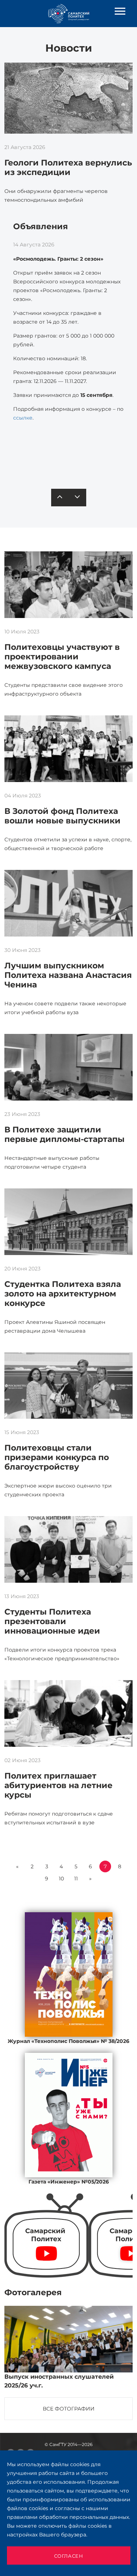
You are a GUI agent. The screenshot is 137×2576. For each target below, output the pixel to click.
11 (76, 1879)
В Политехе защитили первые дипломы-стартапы (64, 1134)
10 (61, 1879)
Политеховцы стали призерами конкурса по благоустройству (57, 1457)
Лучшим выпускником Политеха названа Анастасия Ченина (68, 975)
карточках (68, 459)
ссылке (23, 418)
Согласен (69, 2556)
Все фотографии (69, 2409)
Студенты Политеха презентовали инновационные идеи (52, 1621)
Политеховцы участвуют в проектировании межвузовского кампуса (62, 657)
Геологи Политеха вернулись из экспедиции (68, 167)
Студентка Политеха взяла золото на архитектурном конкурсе (63, 1294)
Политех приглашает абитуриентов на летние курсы (58, 1785)
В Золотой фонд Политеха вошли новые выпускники (62, 816)
